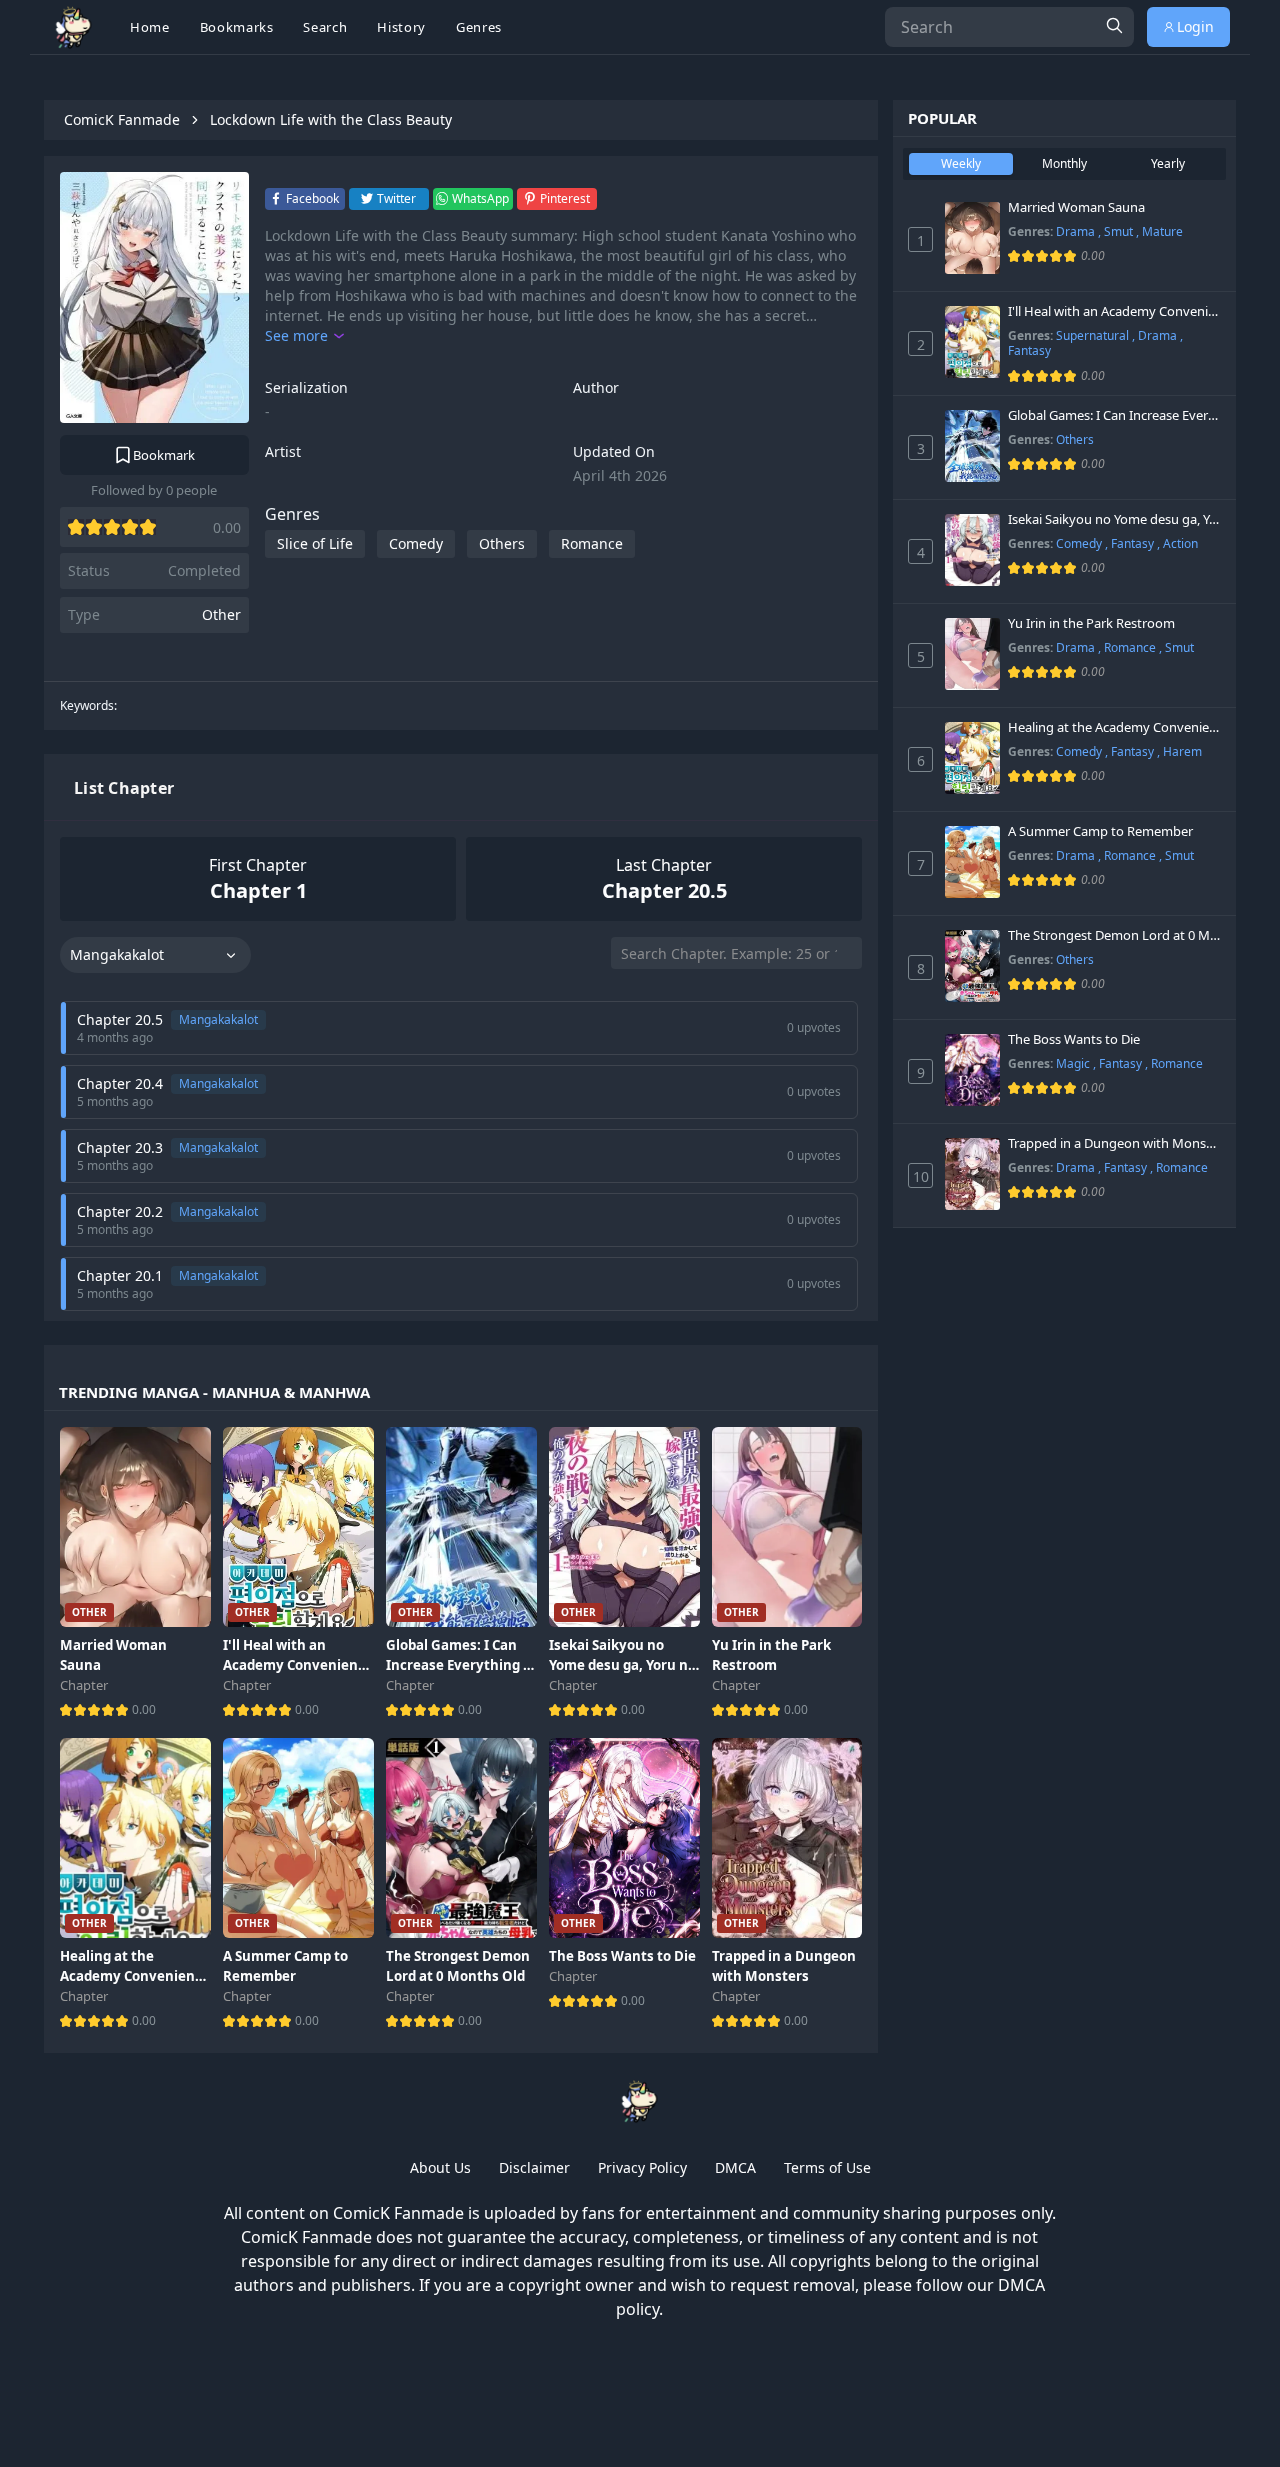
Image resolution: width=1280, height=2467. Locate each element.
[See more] (304, 336)
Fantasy (1029, 350)
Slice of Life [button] (315, 543)
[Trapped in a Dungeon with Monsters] (972, 1174)
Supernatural (1094, 335)
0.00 (144, 1709)
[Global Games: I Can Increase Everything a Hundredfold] (972, 446)
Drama (1077, 231)
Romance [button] (592, 543)
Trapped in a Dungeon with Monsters (1114, 1144)
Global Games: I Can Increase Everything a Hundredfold (1114, 416)
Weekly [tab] (961, 163)
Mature (1162, 231)
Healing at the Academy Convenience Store (1114, 728)
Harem (1182, 751)
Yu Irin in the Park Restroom (1091, 624)
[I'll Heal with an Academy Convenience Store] (972, 342)
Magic (1074, 1063)
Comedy (1080, 543)
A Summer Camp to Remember (1100, 832)
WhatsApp (480, 198)
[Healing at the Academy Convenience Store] (972, 758)
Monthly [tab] (1064, 163)
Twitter (396, 198)
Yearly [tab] (1168, 163)
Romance (1131, 647)
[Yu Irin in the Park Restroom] (972, 654)
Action (1180, 543)
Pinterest (565, 198)
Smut (1120, 231)
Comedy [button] (416, 543)
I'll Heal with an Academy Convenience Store (1114, 312)
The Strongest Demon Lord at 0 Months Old (1114, 936)
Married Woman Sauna (1076, 208)
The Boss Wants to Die (1074, 1040)
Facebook (312, 198)
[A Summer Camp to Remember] (972, 862)
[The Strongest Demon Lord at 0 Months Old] (972, 966)
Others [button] (502, 543)
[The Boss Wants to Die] (972, 1070)
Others (1075, 439)
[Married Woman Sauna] (972, 238)
